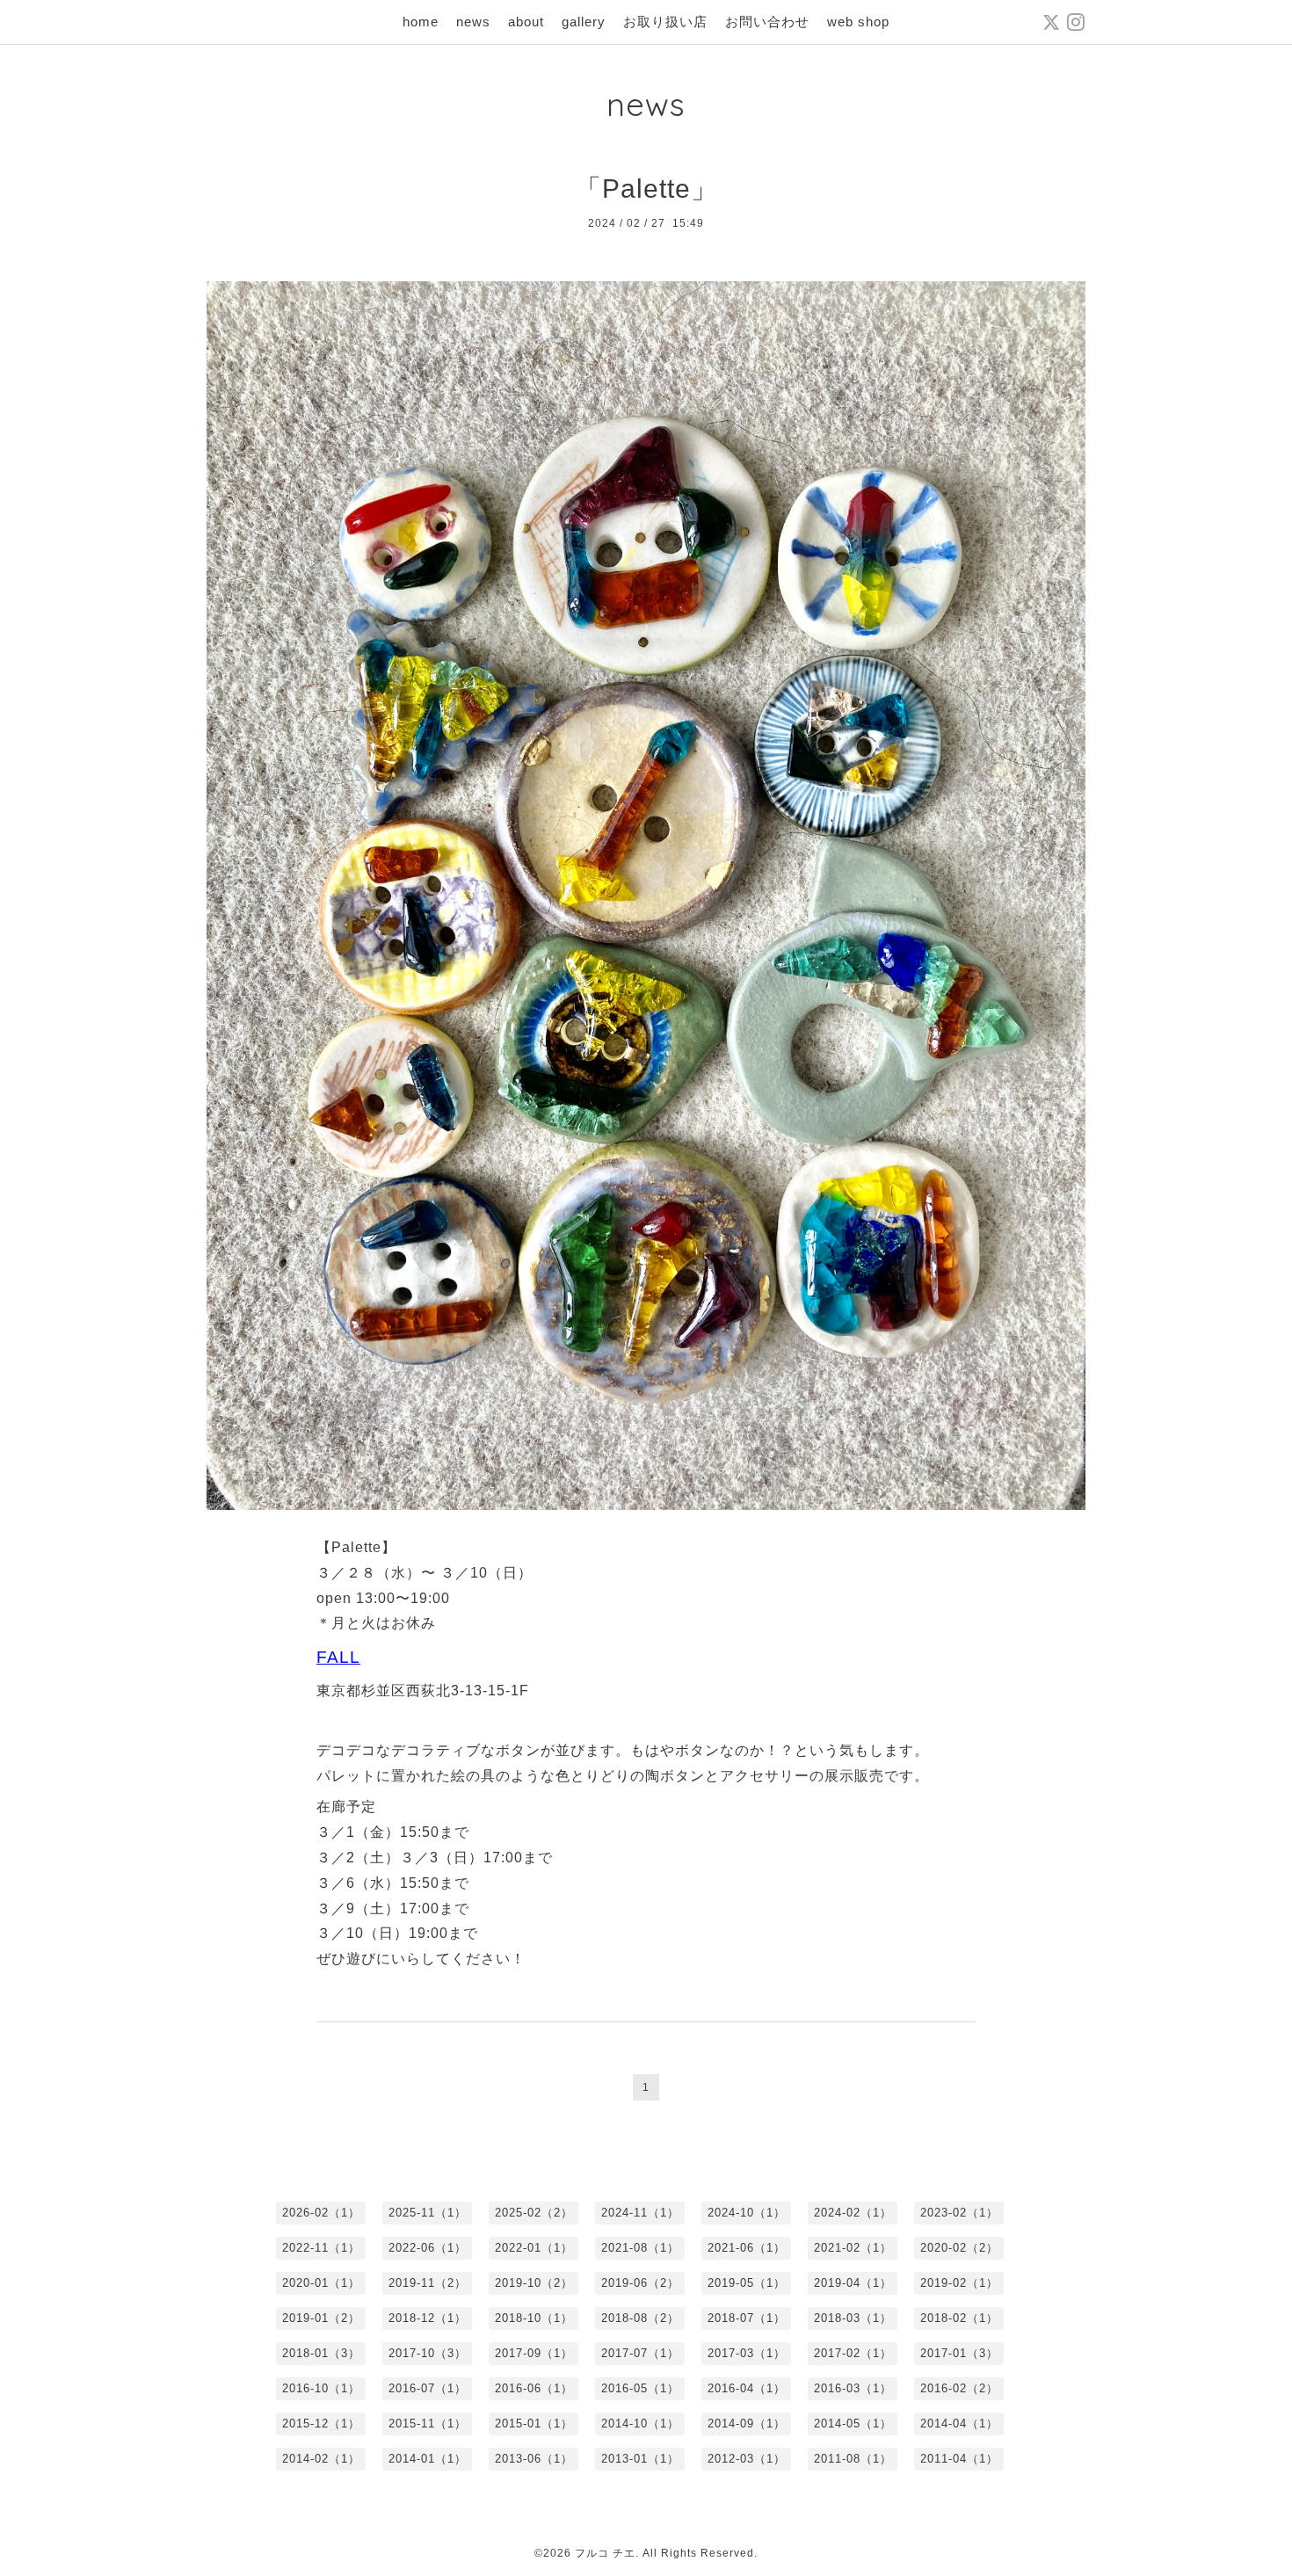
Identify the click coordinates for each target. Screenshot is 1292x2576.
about (526, 22)
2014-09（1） (747, 2424)
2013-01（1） (640, 2459)
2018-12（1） (428, 2318)
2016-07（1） (428, 2388)
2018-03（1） (853, 2318)
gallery (584, 22)
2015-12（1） (321, 2424)
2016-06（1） (534, 2388)
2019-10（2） (534, 2283)
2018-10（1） (534, 2318)
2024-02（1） (853, 2213)
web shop (858, 22)
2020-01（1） (321, 2283)
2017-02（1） (853, 2353)
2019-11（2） (428, 2283)
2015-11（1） (428, 2424)
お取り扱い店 (665, 22)
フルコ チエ (605, 2553)
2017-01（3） (959, 2353)
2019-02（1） (959, 2283)
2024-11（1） (640, 2213)
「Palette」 (646, 189)
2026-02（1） (321, 2213)
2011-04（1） (959, 2459)
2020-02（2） (959, 2248)
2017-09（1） (534, 2353)
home (421, 22)
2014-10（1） (640, 2424)
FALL (338, 1657)
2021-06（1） (747, 2248)
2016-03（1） (853, 2388)
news (473, 22)
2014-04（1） (959, 2424)
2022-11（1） (321, 2248)
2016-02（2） (959, 2388)
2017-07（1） (640, 2353)
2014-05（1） (853, 2424)
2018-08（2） (640, 2318)
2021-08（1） (640, 2248)
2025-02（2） (534, 2213)
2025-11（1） (428, 2213)
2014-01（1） (428, 2459)
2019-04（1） (853, 2283)
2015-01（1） (534, 2424)
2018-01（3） (321, 2353)
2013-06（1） (534, 2459)
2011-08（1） (853, 2459)
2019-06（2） (640, 2283)
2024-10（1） (747, 2213)
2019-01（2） (321, 2318)
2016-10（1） (321, 2388)
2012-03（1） (747, 2459)
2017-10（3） (428, 2353)
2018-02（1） (959, 2318)
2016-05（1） (640, 2388)
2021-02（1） (853, 2248)
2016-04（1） (747, 2388)
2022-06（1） (428, 2248)
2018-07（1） (747, 2318)
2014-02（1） (321, 2459)
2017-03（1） (747, 2353)
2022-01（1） (534, 2248)
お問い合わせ (767, 22)
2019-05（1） (747, 2283)
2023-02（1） (959, 2213)
